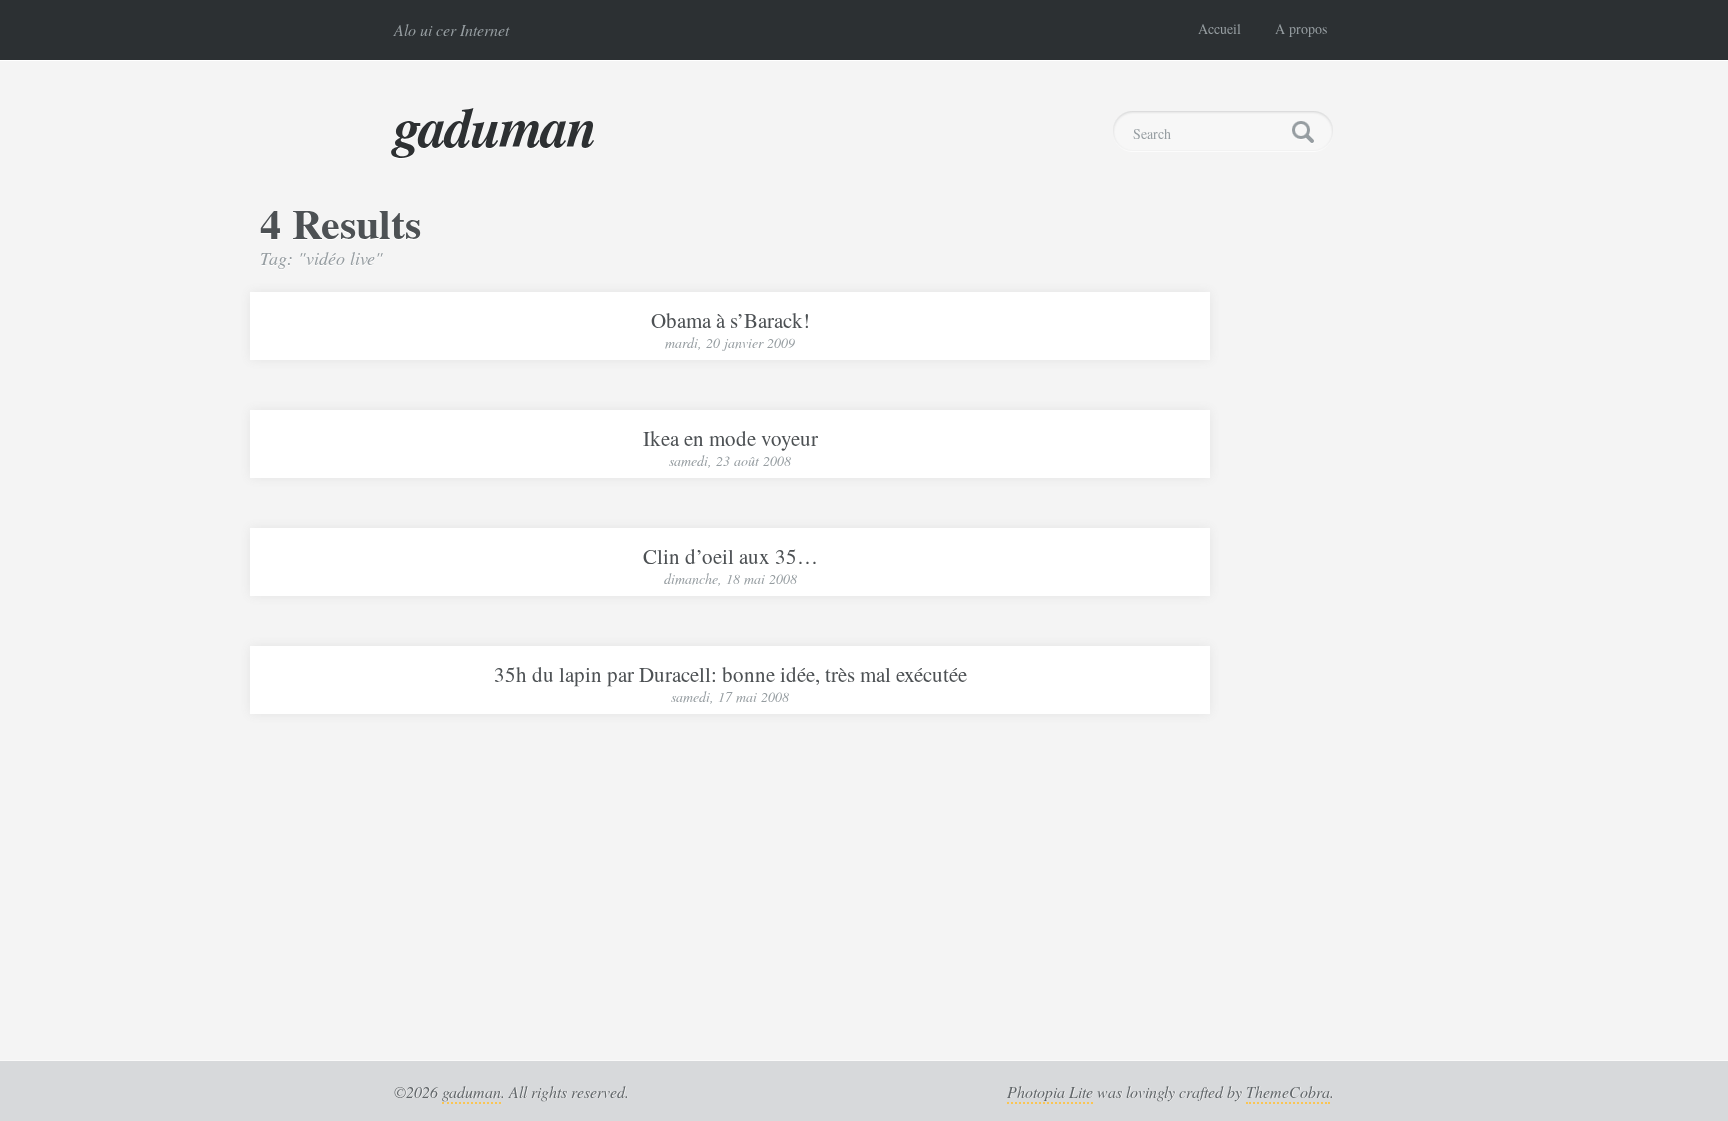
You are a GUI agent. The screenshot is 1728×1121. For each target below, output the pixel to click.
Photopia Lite (1050, 1091)
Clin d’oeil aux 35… (730, 556)
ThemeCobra (1288, 1091)
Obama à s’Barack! (730, 320)
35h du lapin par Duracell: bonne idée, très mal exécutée (730, 674)
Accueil (1219, 28)
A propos (1301, 28)
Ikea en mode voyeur (730, 438)
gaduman (495, 126)
